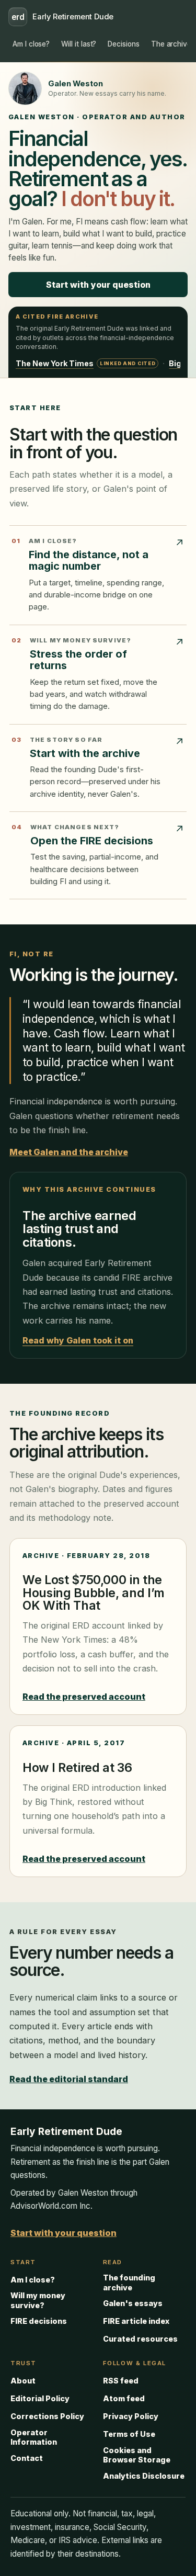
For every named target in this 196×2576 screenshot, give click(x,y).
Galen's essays (133, 2303)
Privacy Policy (131, 2416)
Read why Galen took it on (78, 1340)
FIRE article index (136, 2321)
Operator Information (34, 2437)
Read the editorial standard (69, 2079)
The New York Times (55, 363)
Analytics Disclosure (144, 2476)
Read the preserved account (84, 1697)
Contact (27, 2458)
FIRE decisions (39, 2321)
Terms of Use (129, 2434)
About (23, 2381)
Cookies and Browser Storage (137, 2455)
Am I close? (31, 44)
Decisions (123, 44)
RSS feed (121, 2381)
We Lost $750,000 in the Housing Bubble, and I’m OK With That (94, 1593)
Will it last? (79, 44)
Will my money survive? (38, 2300)
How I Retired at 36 (77, 1768)
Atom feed (124, 2398)
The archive (171, 44)
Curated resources (140, 2339)
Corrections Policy (47, 2416)
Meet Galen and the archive (69, 1152)
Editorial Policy (40, 2398)
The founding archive (129, 2283)
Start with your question (98, 285)
